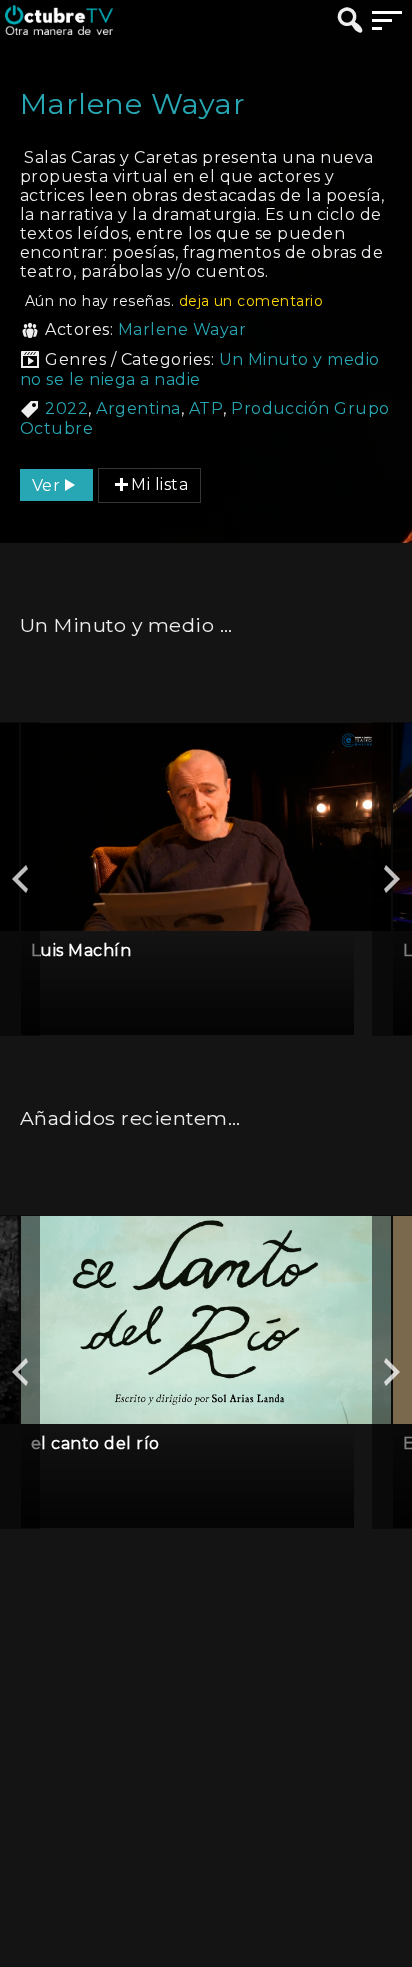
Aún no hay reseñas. (174, 301)
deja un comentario (251, 301)
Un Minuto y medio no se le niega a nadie (200, 369)
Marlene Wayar (182, 329)
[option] (206, 879)
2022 (66, 408)
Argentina (138, 408)
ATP (206, 408)
